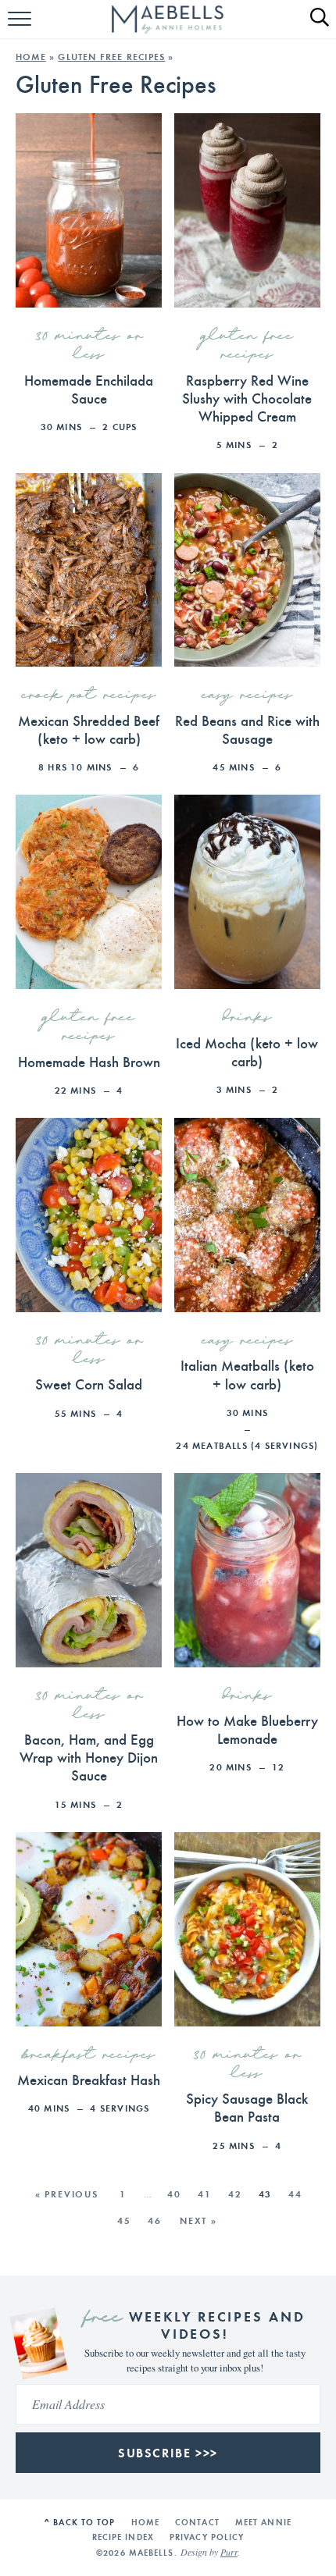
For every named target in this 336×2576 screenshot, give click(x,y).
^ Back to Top (80, 2522)
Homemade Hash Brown (89, 1061)
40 (174, 2194)
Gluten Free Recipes (111, 57)
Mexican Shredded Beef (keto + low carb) (89, 729)
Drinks (247, 1018)
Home (31, 57)
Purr (229, 2552)
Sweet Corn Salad (89, 1383)
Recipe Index (123, 2537)
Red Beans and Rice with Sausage (247, 729)
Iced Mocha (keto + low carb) (247, 1051)
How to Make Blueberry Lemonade (247, 1729)
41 (205, 2194)
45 (124, 2220)
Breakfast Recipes (89, 2055)
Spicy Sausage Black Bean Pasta (247, 2106)
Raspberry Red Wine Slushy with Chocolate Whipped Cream (247, 397)
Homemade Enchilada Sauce (89, 388)
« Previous (67, 2194)
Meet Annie (263, 2522)
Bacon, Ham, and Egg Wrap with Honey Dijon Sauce (89, 1756)
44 (295, 2194)
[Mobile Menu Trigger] (21, 27)
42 (235, 2194)
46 (155, 2220)
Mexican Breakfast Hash (89, 2079)
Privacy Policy (207, 2537)
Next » (198, 2220)
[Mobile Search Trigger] (313, 27)
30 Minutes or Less (89, 346)
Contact (197, 2522)
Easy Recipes (247, 696)
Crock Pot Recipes (89, 696)
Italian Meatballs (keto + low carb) (247, 1373)
